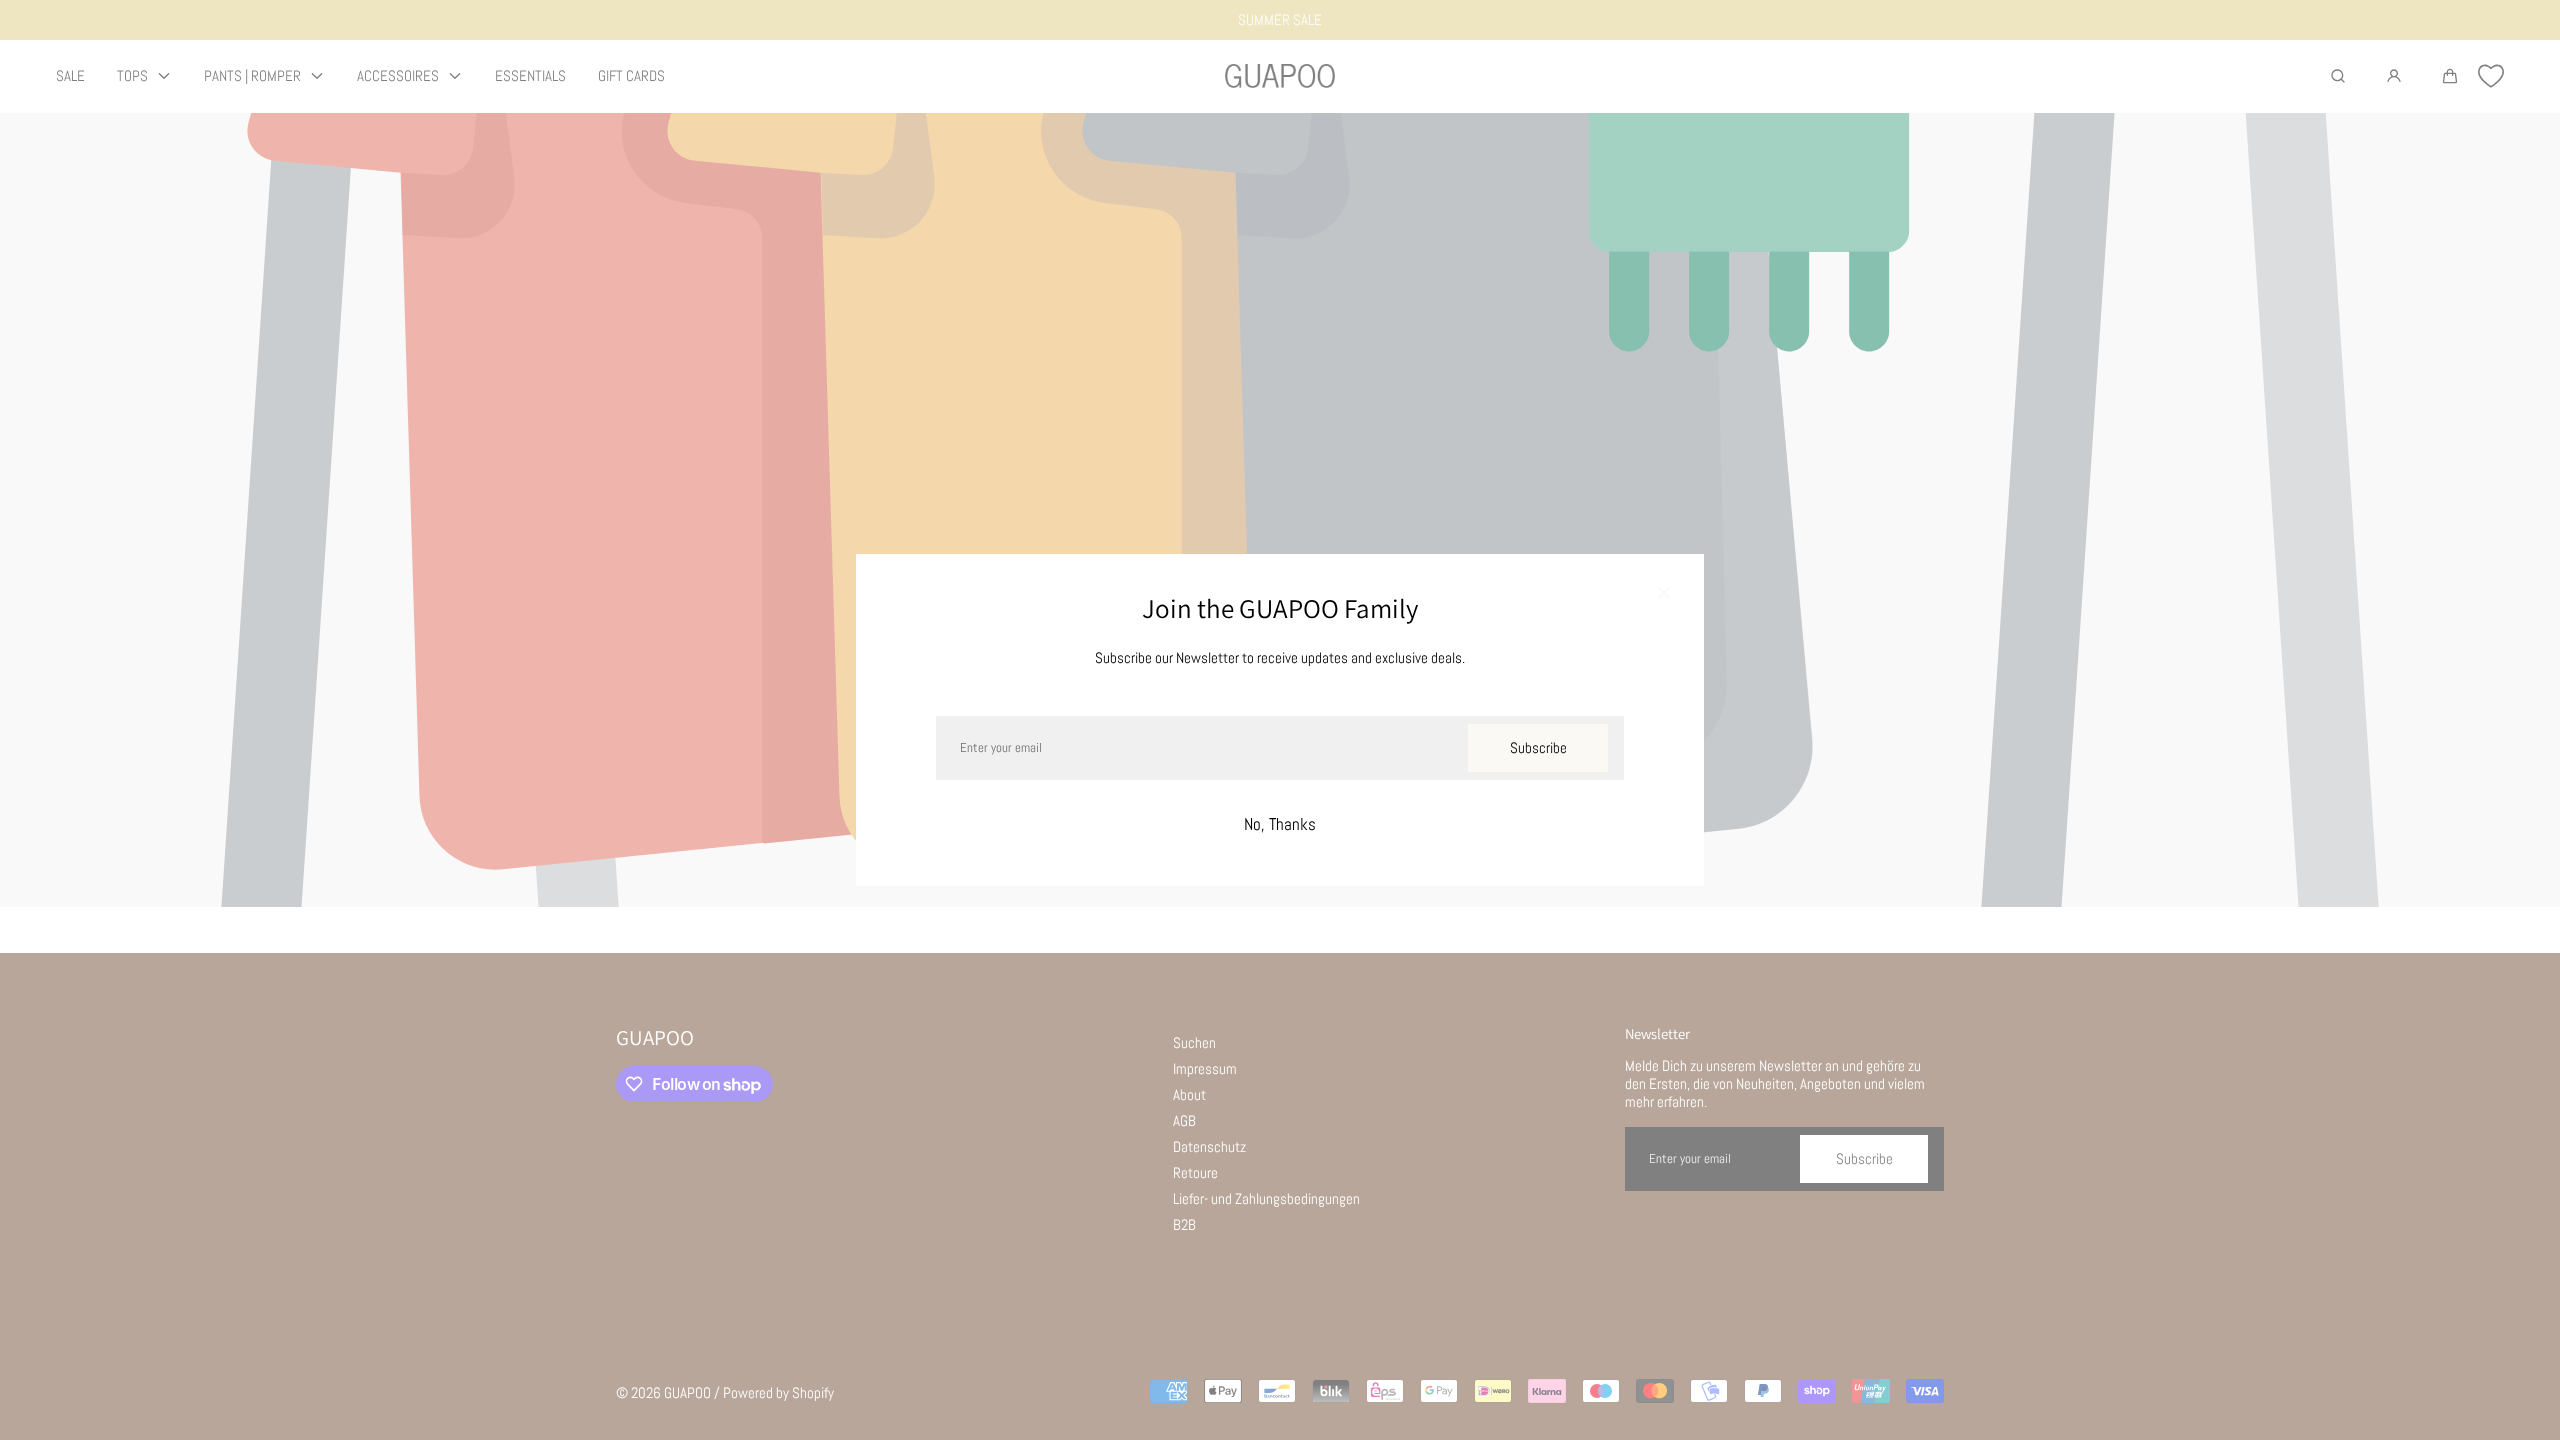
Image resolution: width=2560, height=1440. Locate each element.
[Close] (1664, 594)
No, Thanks (1280, 824)
